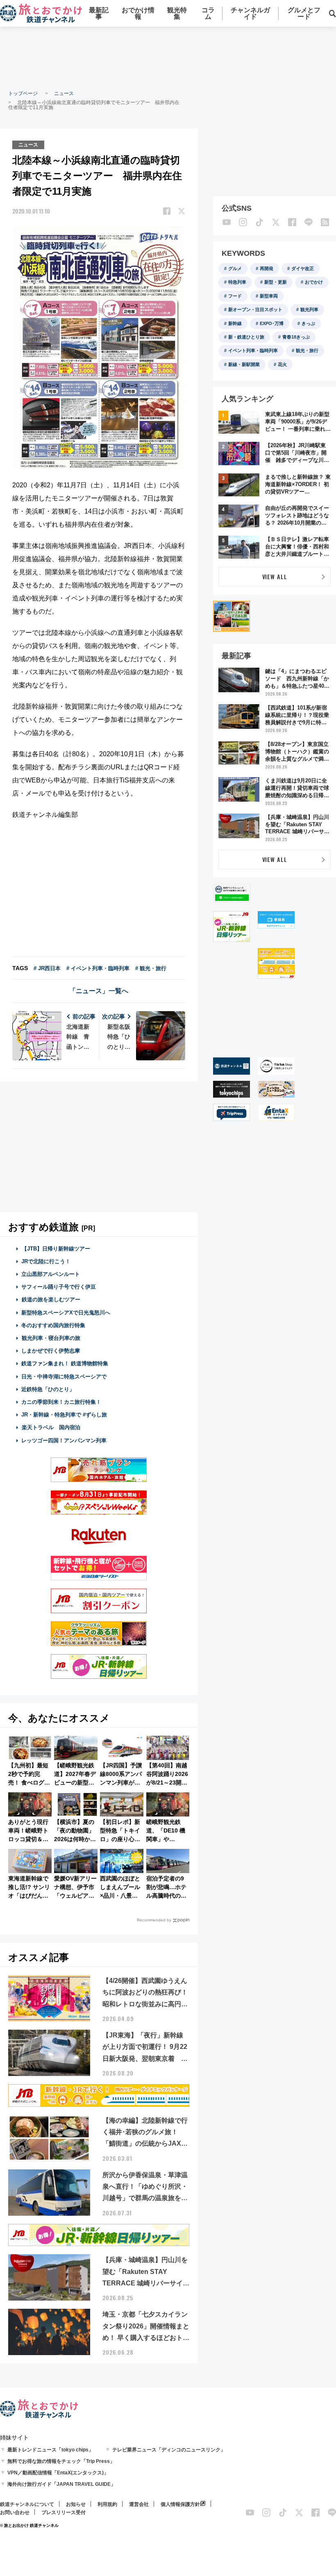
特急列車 (237, 282)
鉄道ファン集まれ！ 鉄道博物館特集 (65, 1363)
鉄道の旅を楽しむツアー (51, 1299)
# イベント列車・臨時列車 (98, 968)
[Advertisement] (168, 57)
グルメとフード (304, 13)
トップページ (23, 93)
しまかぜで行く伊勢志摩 (51, 1351)
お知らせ (76, 2504)
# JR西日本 (47, 968)
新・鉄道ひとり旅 (246, 337)
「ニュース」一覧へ (99, 991)
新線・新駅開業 (244, 364)
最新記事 (99, 13)
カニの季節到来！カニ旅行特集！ (61, 1402)
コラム (208, 13)
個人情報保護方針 (180, 2504)
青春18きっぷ (296, 337)
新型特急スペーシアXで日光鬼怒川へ (66, 1313)
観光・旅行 (307, 350)
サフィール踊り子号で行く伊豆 (59, 1287)
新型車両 (269, 296)
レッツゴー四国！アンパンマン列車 (64, 1440)
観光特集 (177, 13)
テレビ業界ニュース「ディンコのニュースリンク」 (169, 2450)
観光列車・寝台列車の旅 (51, 1338)
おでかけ (314, 282)
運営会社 (139, 2504)
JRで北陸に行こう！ (46, 1261)
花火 (282, 364)
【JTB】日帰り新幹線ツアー (56, 1249)
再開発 (267, 268)
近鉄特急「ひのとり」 (48, 1389)
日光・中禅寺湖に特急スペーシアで (64, 1377)
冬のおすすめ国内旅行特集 (53, 1325)
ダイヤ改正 (303, 268)
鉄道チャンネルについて (27, 2504)
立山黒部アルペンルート (51, 1274)
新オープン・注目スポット (255, 309)
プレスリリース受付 (64, 2512)
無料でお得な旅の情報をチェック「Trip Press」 (61, 2461)
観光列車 (309, 309)
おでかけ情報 (138, 13)
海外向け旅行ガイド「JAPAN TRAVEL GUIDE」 (61, 2484)
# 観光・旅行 (151, 968)
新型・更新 (276, 282)
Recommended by (154, 1920)
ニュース (64, 93)
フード (235, 296)
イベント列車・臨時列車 (253, 350)
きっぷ (308, 323)
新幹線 (235, 323)
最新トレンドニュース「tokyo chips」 (50, 2450)
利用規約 (107, 2504)
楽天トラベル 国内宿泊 (51, 1427)
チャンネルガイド (250, 13)
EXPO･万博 (272, 323)
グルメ (235, 268)
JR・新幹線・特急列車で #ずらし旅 (64, 1415)
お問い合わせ (15, 2512)
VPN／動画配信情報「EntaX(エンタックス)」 (58, 2473)
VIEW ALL (275, 576)
